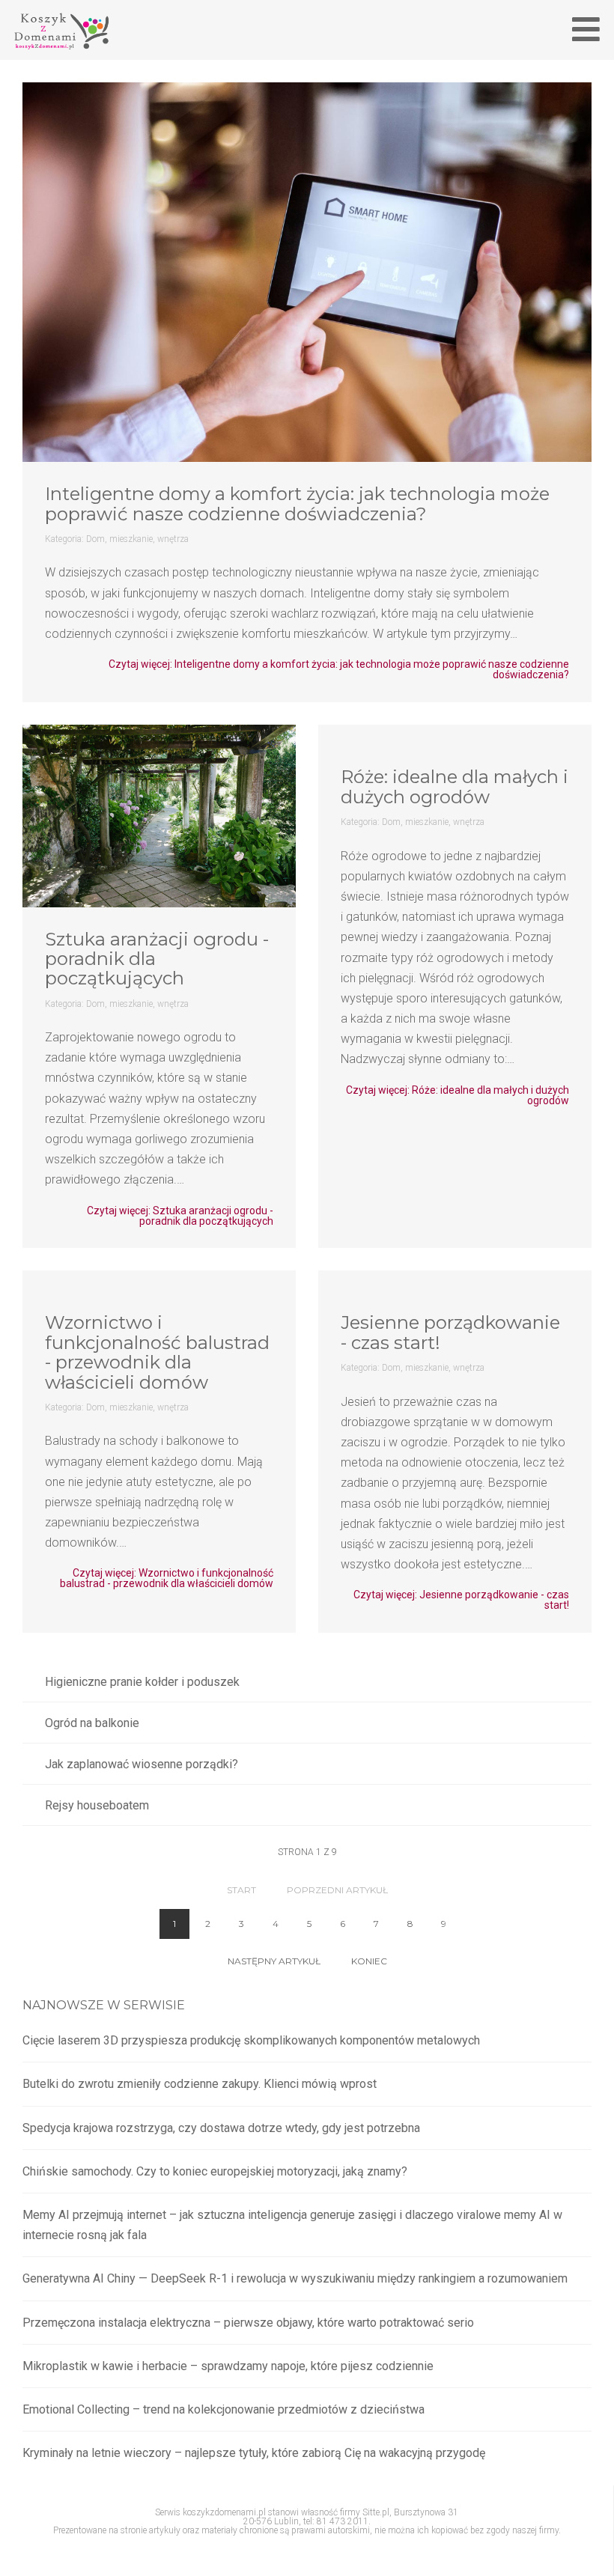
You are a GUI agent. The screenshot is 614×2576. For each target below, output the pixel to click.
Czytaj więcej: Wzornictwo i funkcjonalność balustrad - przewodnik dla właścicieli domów (167, 1578)
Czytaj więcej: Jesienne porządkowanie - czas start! (461, 1600)
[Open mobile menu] (586, 29)
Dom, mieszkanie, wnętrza (137, 539)
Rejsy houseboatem (97, 1805)
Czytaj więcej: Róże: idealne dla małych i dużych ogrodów (458, 1095)
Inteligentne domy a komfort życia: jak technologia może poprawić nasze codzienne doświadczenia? (297, 503)
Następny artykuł (274, 1961)
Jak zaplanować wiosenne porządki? (142, 1764)
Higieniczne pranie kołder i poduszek (142, 1682)
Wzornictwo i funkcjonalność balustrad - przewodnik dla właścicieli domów (157, 1352)
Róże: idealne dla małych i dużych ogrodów (455, 786)
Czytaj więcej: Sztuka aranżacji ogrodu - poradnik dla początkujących (180, 1216)
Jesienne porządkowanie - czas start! (450, 1332)
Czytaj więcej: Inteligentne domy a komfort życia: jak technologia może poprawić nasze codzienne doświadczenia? (339, 669)
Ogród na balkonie (92, 1723)
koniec (369, 1961)
